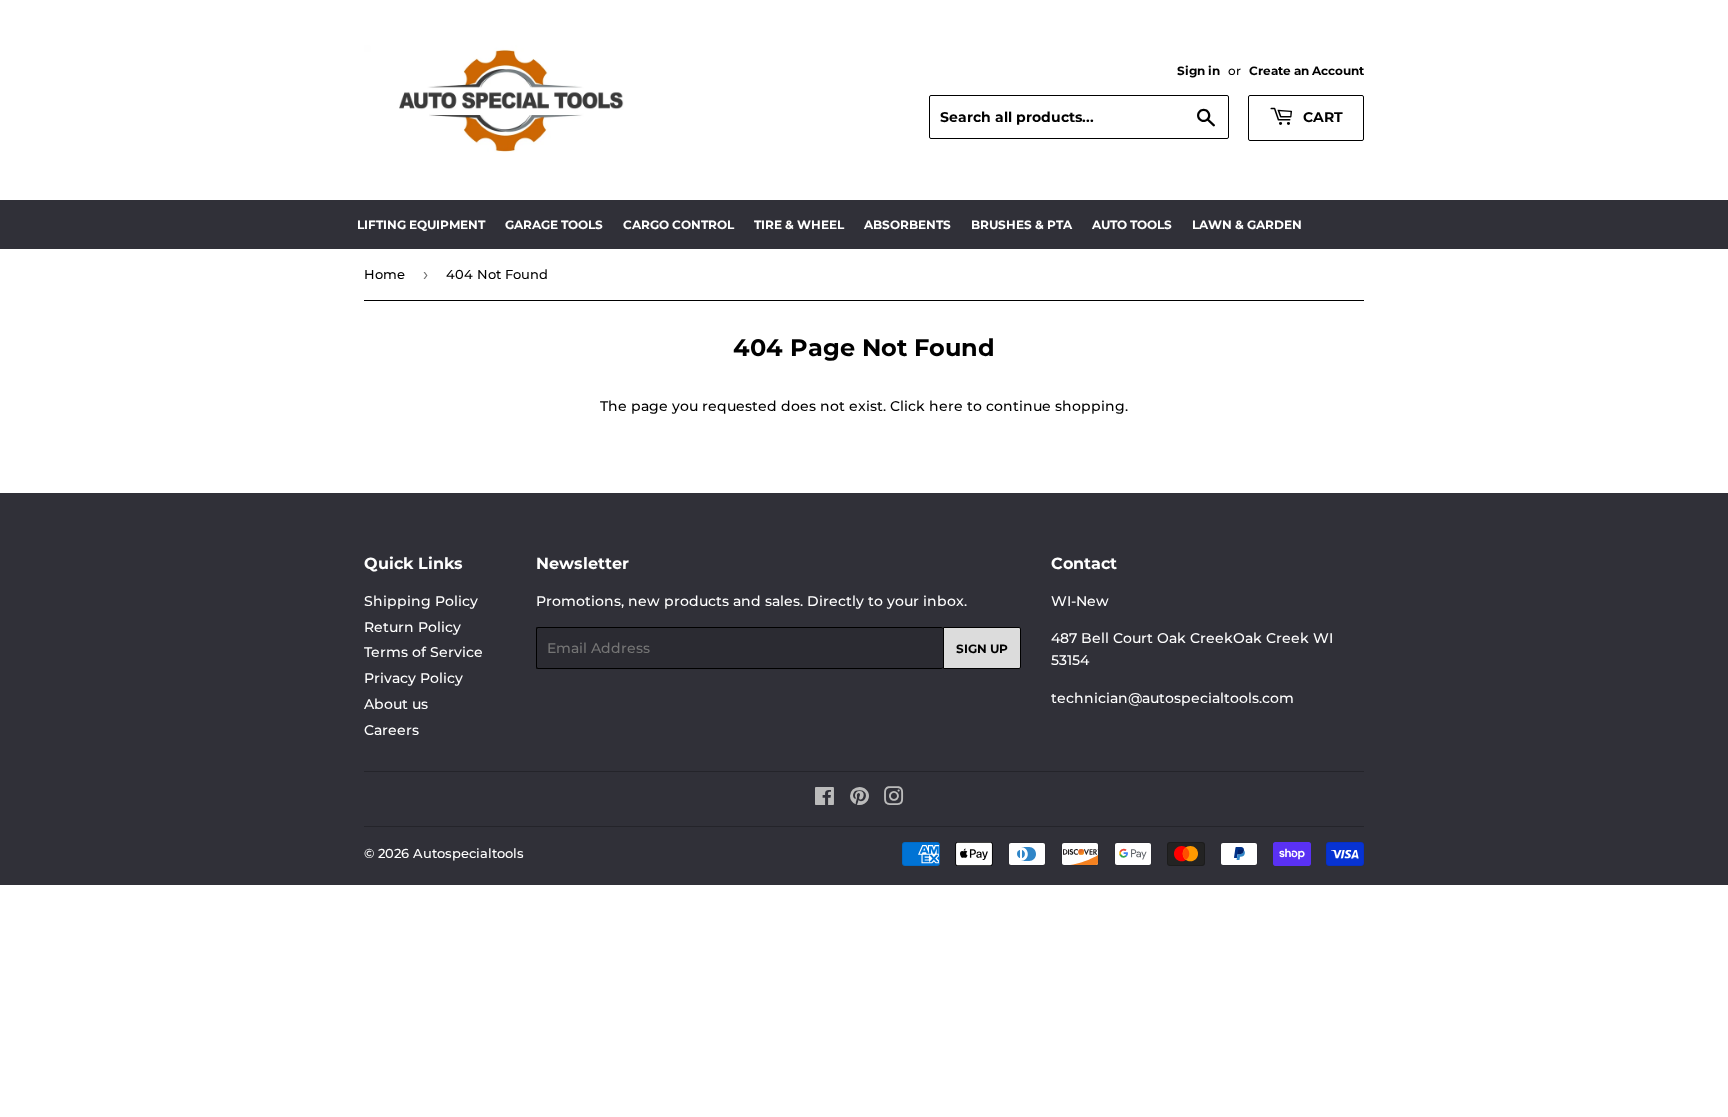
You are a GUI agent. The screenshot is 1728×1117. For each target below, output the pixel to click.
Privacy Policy (413, 678)
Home (384, 274)
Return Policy (412, 627)
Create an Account (1306, 70)
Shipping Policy (421, 601)
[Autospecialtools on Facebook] (824, 799)
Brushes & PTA (1021, 224)
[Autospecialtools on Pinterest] (859, 799)
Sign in (1198, 70)
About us (396, 704)
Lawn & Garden (1247, 224)
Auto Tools (1132, 224)
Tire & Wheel (799, 224)
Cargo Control (678, 224)
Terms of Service (423, 652)
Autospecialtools (468, 853)
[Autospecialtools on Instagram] (894, 799)
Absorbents (907, 224)
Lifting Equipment (421, 224)
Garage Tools (554, 224)
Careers (391, 730)
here (946, 406)
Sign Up (982, 648)
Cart (1321, 117)
